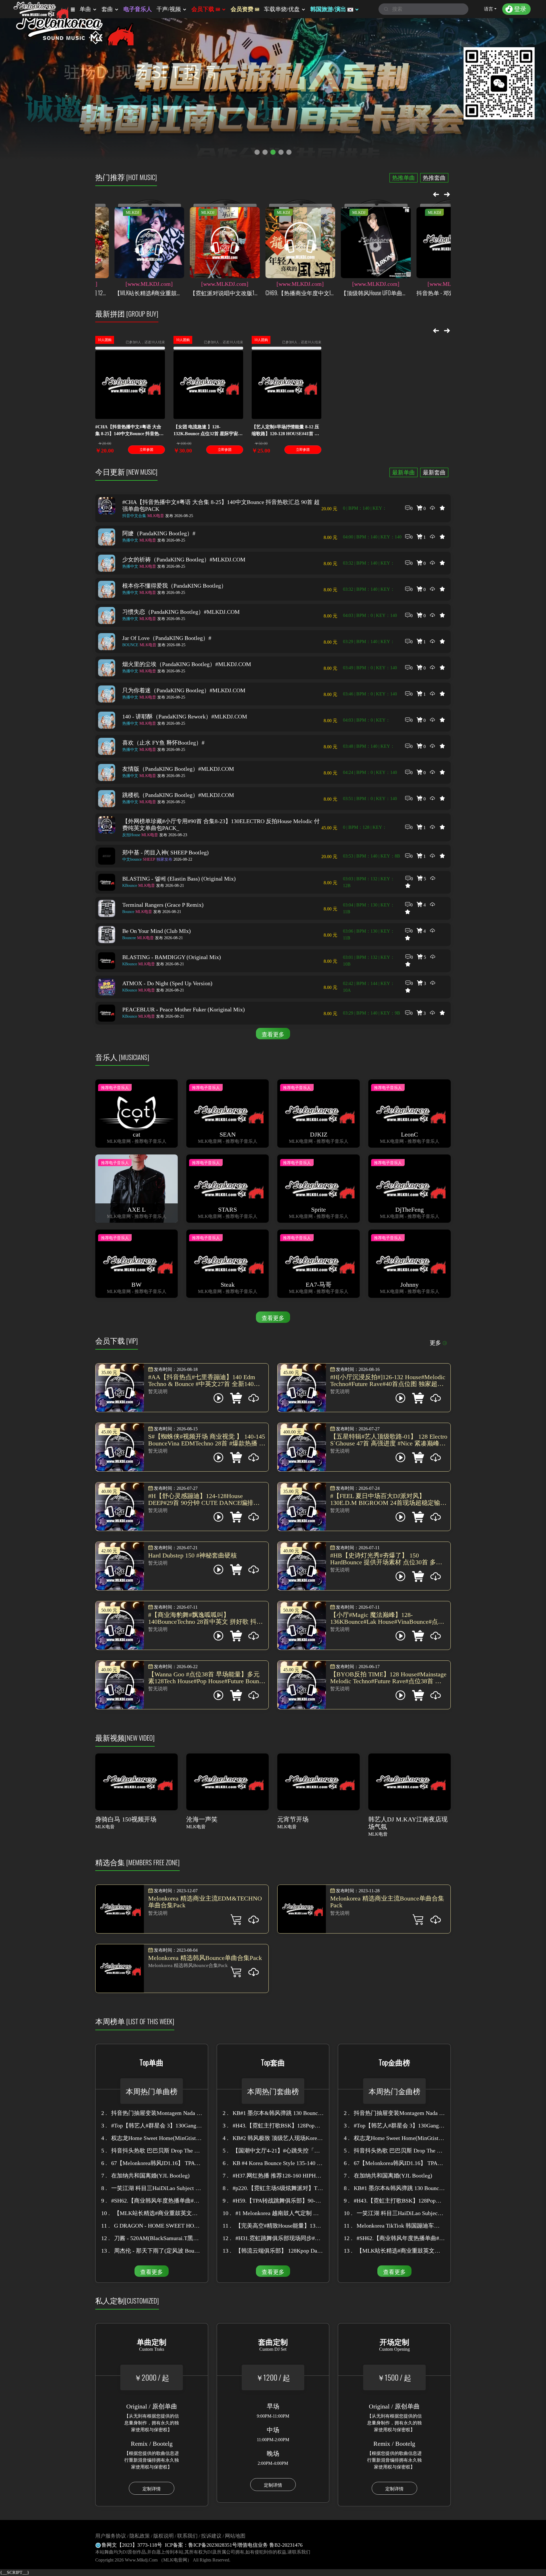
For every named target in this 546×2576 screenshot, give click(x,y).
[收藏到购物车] (236, 1921)
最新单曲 (404, 472)
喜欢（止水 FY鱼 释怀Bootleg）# (163, 743)
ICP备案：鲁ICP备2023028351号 (201, 2545)
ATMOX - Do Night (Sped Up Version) (167, 983)
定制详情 (152, 2489)
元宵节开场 (293, 1819)
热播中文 (130, 540)
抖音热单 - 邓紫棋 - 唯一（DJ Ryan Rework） (373, 293)
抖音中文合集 (134, 516)
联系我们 (187, 2536)
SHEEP (149, 859)
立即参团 (146, 450)
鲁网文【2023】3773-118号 (132, 2545)
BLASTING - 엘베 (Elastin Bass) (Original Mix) (179, 879)
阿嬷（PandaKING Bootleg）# (159, 533)
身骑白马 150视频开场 (126, 1819)
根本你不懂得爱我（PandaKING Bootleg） (174, 586)
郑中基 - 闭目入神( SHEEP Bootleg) (166, 852)
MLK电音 (156, 516)
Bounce (128, 912)
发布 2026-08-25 (179, 516)
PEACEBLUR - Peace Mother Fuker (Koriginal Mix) (184, 1009)
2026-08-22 (174, 859)
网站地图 (235, 2536)
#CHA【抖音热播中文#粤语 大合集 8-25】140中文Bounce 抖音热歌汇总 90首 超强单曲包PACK (221, 505)
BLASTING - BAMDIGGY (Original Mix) (172, 957)
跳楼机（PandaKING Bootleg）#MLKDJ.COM (178, 795)
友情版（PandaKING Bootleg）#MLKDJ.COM (178, 769)
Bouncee (129, 938)
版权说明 (164, 2536)
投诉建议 (211, 2536)
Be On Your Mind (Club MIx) (157, 931)
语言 (489, 9)
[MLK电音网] (40, 9)
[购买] (254, 1921)
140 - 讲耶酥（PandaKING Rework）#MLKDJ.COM (185, 716)
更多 (435, 1343)
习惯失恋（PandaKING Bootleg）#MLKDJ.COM (181, 612)
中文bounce (132, 859)
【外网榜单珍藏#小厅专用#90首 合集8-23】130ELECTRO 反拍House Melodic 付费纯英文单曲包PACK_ (221, 825)
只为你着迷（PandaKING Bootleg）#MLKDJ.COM (184, 690)
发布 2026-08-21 (170, 886)
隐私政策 (140, 2536)
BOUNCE (130, 645)
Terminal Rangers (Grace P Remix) (163, 905)
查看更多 (273, 1034)
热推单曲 (404, 178)
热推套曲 (434, 178)
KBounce (130, 886)
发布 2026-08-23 (173, 835)
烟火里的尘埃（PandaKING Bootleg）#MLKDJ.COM (187, 664)
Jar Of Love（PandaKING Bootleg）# (167, 638)
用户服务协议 (111, 2536)
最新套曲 (434, 472)
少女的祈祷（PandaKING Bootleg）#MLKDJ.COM (184, 559)
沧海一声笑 (202, 1819)
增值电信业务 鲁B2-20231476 (270, 2545)
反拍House (131, 835)
